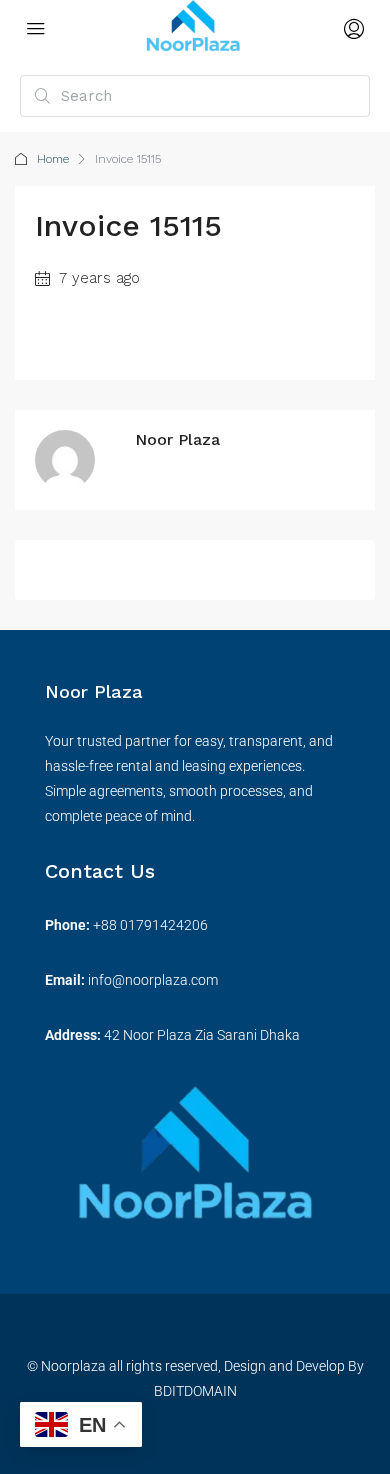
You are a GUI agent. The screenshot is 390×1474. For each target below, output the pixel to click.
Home (53, 159)
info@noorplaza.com (153, 980)
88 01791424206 (154, 925)
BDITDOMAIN (195, 1391)
